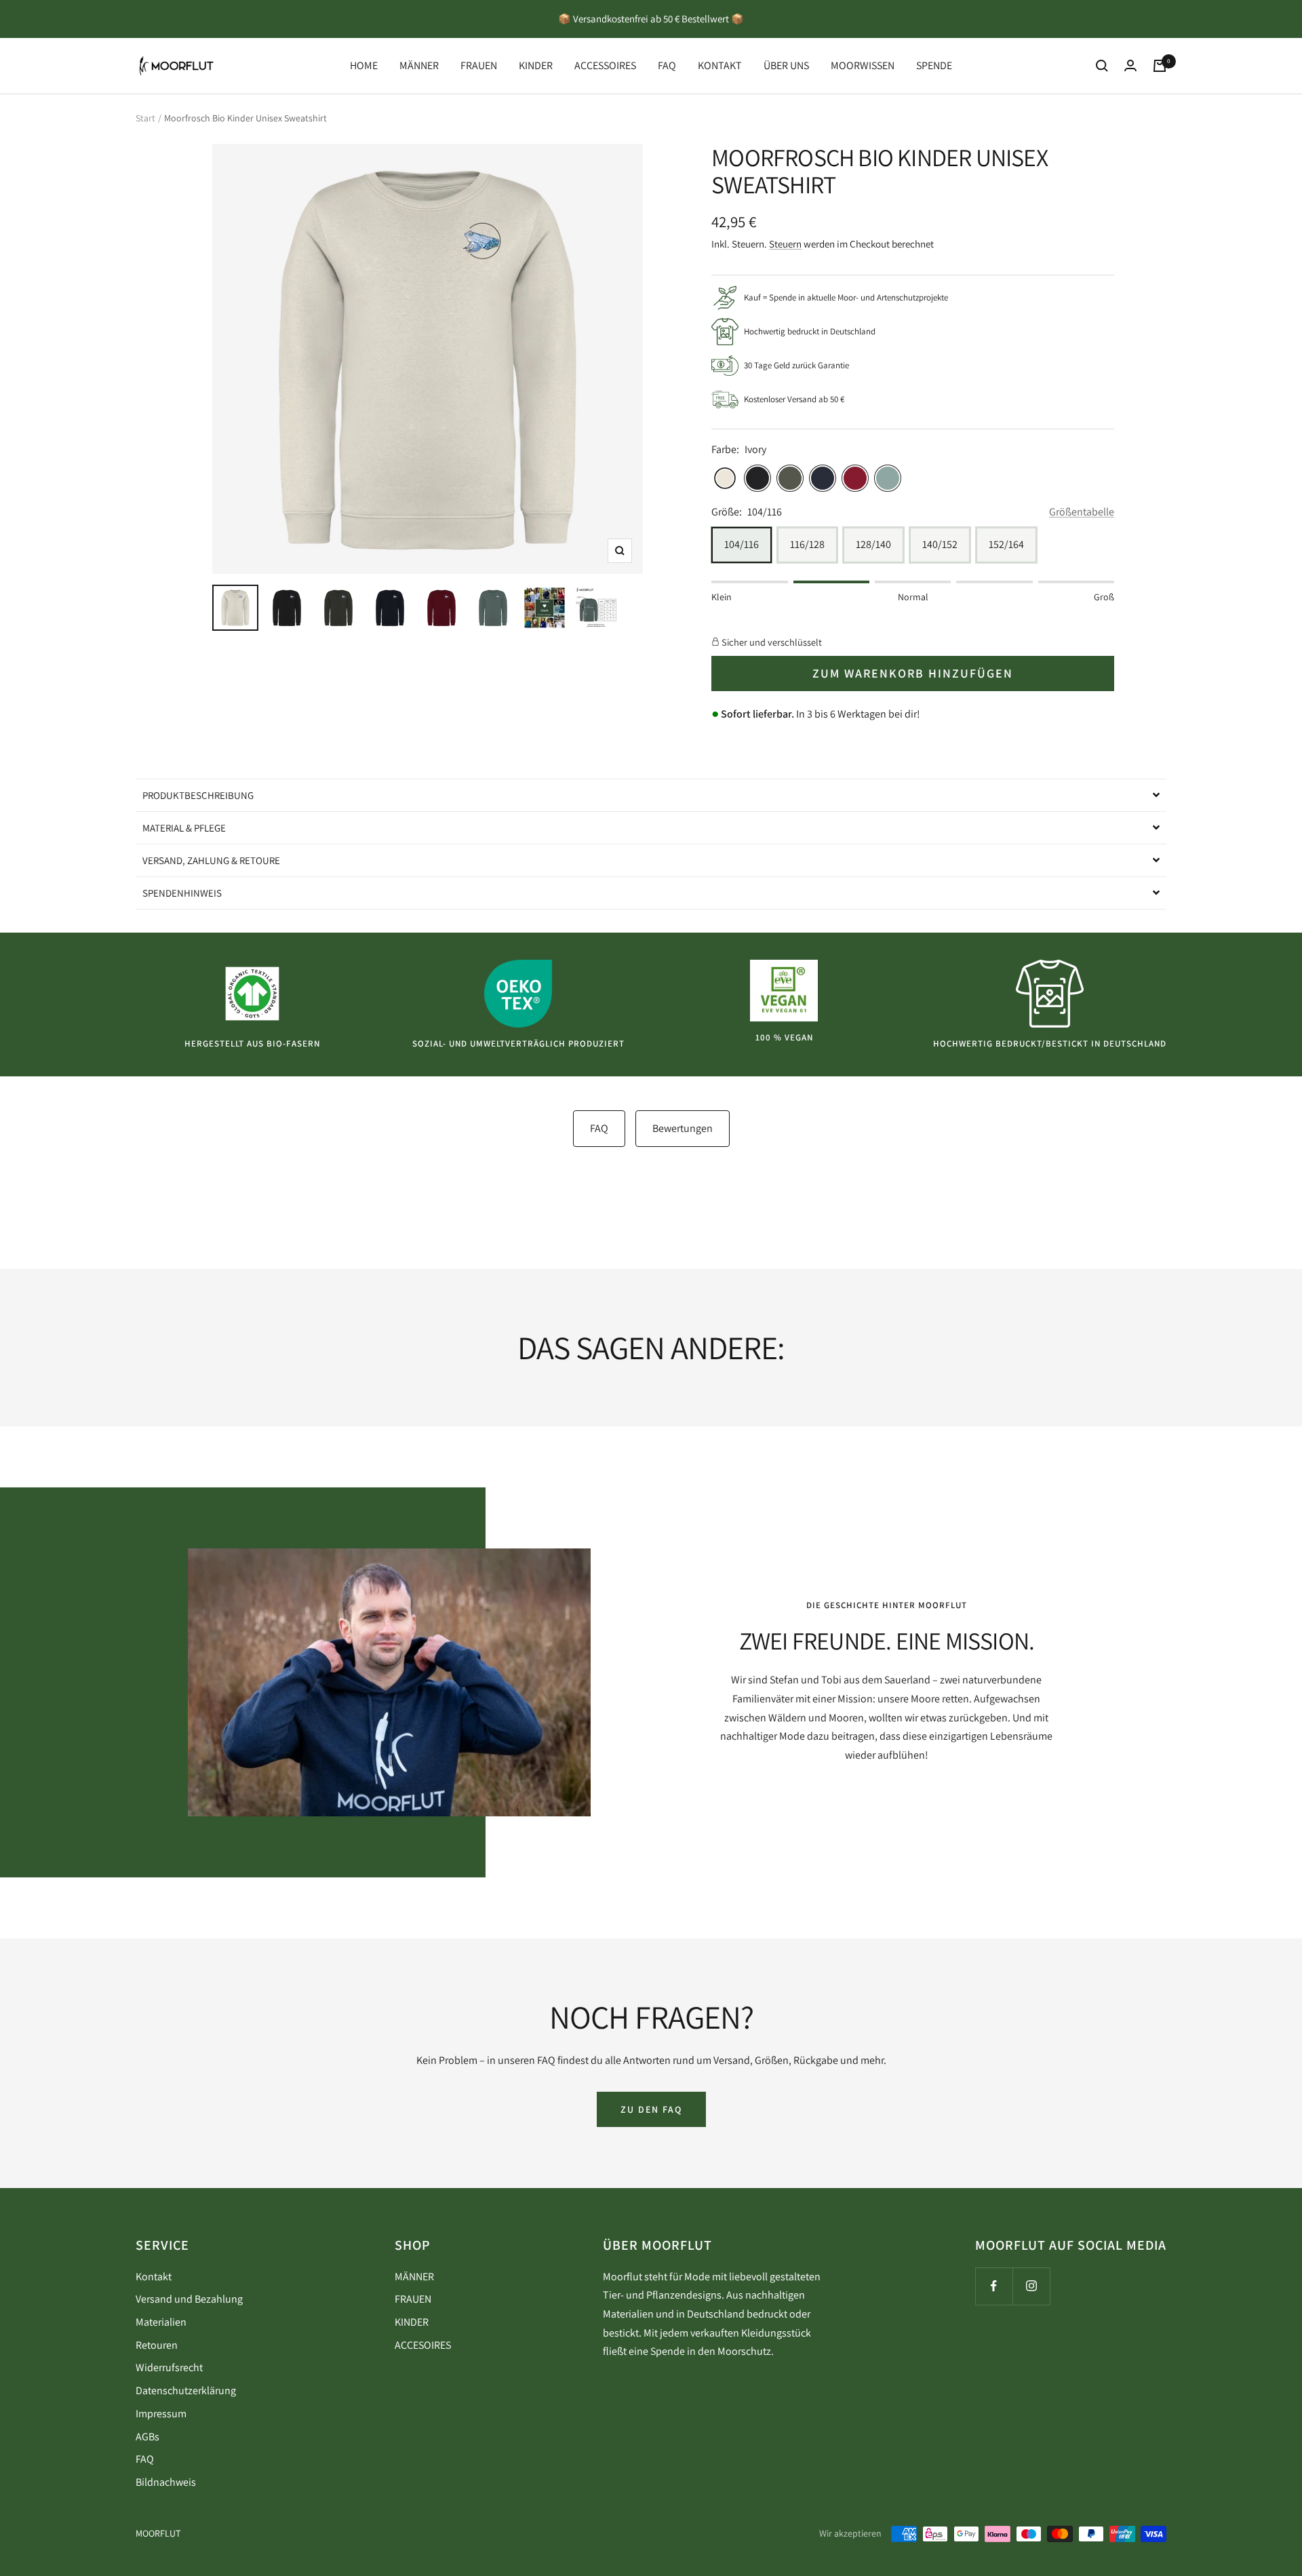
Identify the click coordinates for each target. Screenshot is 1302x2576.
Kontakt (154, 2277)
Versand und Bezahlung (189, 2299)
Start (145, 118)
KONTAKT (720, 65)
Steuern (785, 244)
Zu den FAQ (651, 2109)
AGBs (147, 2437)
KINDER (536, 65)
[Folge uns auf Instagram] (1031, 2286)
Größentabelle (1082, 512)
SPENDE (934, 65)
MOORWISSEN (863, 65)
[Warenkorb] (1160, 66)
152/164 (1006, 544)
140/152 (940, 544)
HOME (364, 65)
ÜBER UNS (786, 65)
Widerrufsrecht (169, 2367)
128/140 (873, 544)
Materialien (161, 2322)
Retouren (157, 2345)
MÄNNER (419, 65)
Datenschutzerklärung (186, 2390)
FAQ (667, 65)
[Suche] (1102, 66)
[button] (651, 795)
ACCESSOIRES (605, 65)
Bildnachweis (166, 2482)
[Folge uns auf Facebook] (994, 2286)
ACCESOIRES (423, 2345)
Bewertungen (683, 1128)
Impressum (161, 2414)
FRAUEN (479, 65)
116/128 (807, 544)
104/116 (742, 544)
